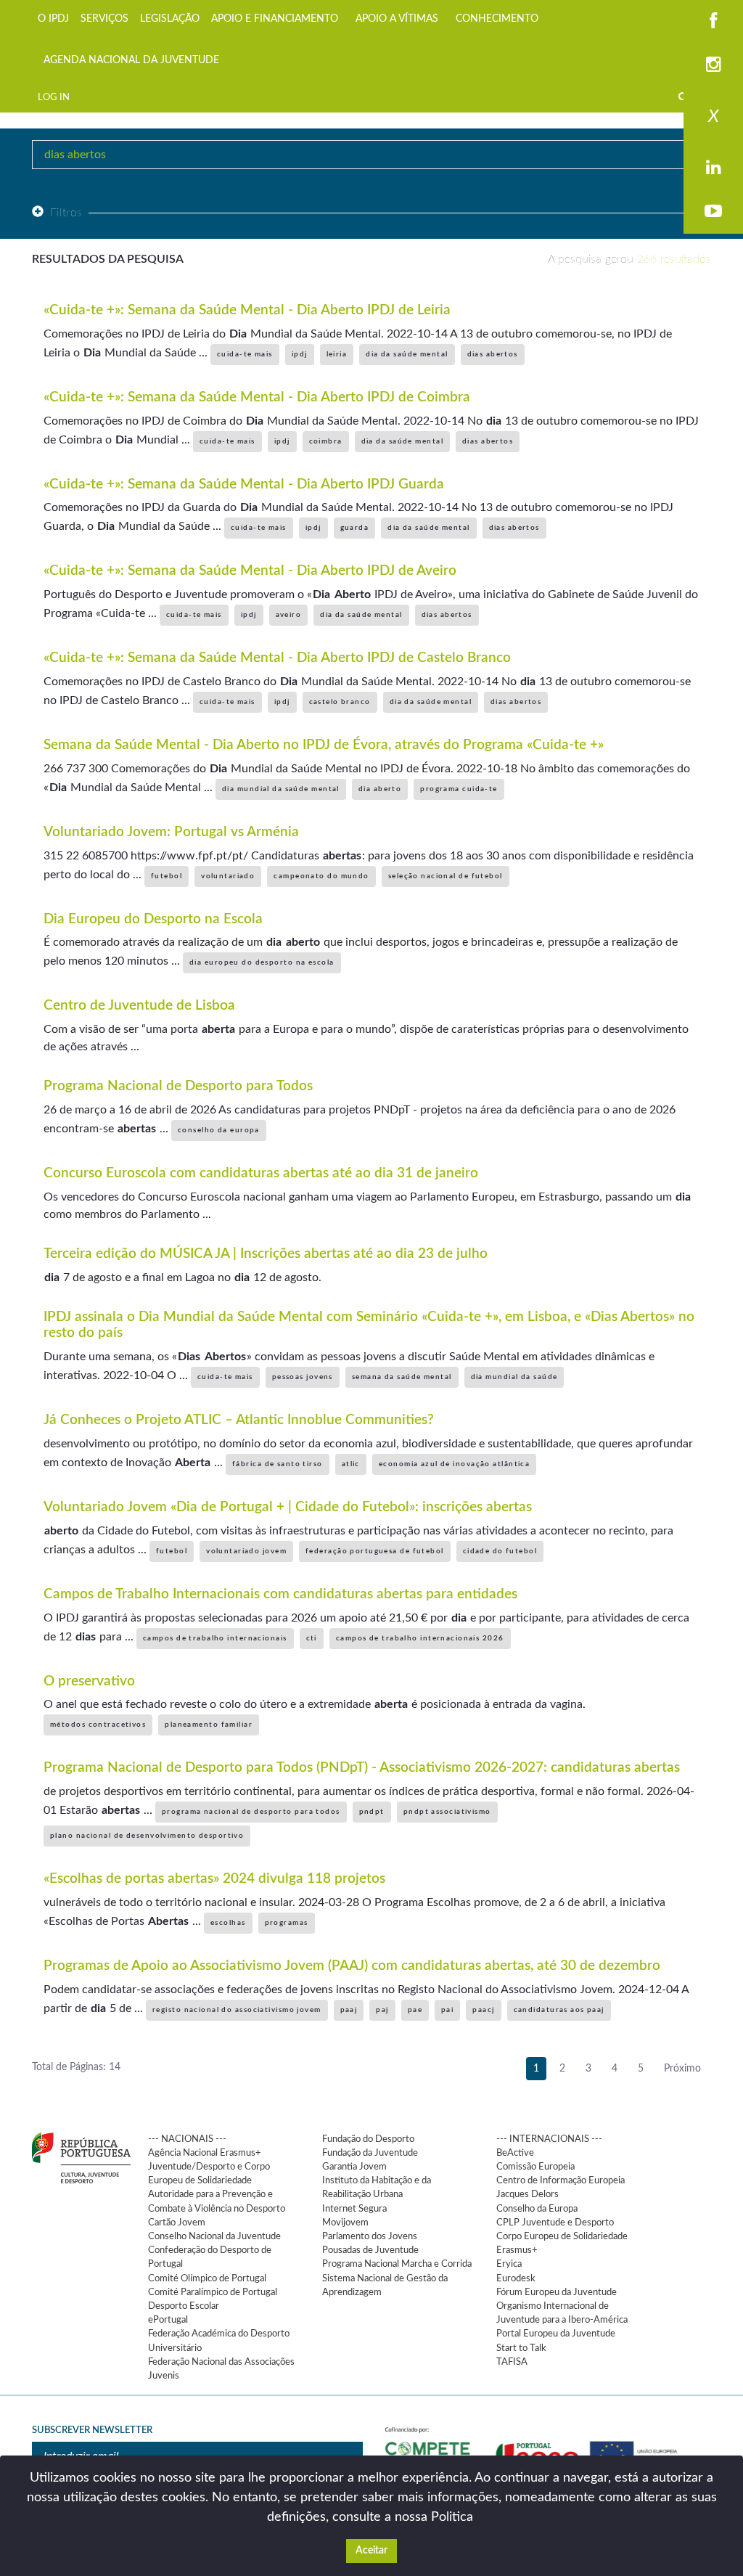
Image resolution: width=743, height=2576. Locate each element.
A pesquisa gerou (629, 259)
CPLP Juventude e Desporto (555, 2223)
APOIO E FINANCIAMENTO (275, 19)
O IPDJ (53, 19)
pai (447, 2010)
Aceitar (371, 2551)
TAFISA (512, 2362)
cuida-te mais (245, 354)
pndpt (372, 1812)
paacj (483, 2010)
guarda (355, 528)
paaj (349, 2010)
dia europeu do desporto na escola (262, 962)
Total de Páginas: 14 (76, 2067)
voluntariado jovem (246, 1551)
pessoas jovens (303, 1377)
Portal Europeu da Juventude (556, 2334)
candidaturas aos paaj (559, 2010)
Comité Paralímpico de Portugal (213, 2292)
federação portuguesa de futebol (375, 1551)
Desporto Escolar (184, 2306)
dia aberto (380, 789)
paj (382, 2010)
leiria (337, 354)
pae (415, 2010)
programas (287, 1923)
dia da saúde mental (407, 354)
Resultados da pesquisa (108, 259)
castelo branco (340, 702)
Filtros (66, 213)
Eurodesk (516, 2278)
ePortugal (168, 2320)
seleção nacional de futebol (446, 876)
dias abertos (493, 354)
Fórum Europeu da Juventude (557, 2292)
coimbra (326, 441)
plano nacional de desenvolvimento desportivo (147, 1836)
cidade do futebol (500, 1551)
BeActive (515, 2153)
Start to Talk (521, 2348)
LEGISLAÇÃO (170, 19)
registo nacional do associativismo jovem (237, 2010)
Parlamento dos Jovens (370, 2236)
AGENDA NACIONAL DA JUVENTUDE (131, 60)
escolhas (228, 1923)
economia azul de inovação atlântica (454, 1464)
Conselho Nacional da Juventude (214, 2236)
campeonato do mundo (321, 876)
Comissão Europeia (535, 2167)
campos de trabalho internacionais (215, 1638)
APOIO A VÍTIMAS (397, 19)
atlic (351, 1464)
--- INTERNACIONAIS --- (549, 2139)
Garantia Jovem (354, 2167)
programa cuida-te (459, 789)
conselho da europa (219, 1130)
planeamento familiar (209, 1725)
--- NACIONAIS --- (187, 2139)
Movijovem (345, 2223)
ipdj (300, 354)
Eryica (509, 2264)
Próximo (682, 2069)
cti (312, 1638)
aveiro (289, 615)
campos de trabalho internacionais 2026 (420, 1638)
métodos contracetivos (98, 1725)
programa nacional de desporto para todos (251, 1812)
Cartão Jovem (177, 2223)
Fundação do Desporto (368, 2139)
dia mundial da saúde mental (281, 789)
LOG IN (54, 97)
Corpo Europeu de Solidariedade (562, 2236)
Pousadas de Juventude (370, 2250)
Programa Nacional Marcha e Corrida (397, 2264)
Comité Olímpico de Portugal (207, 2278)
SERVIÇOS (104, 19)
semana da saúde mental (402, 1377)
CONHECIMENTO (497, 19)
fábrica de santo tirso (278, 1464)
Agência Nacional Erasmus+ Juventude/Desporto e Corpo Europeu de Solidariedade (209, 2167)
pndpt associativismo (447, 1812)
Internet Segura (354, 2209)
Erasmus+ (517, 2250)
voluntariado (228, 876)
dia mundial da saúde (514, 1377)
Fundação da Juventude (370, 2153)
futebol (167, 876)
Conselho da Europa (537, 2209)
